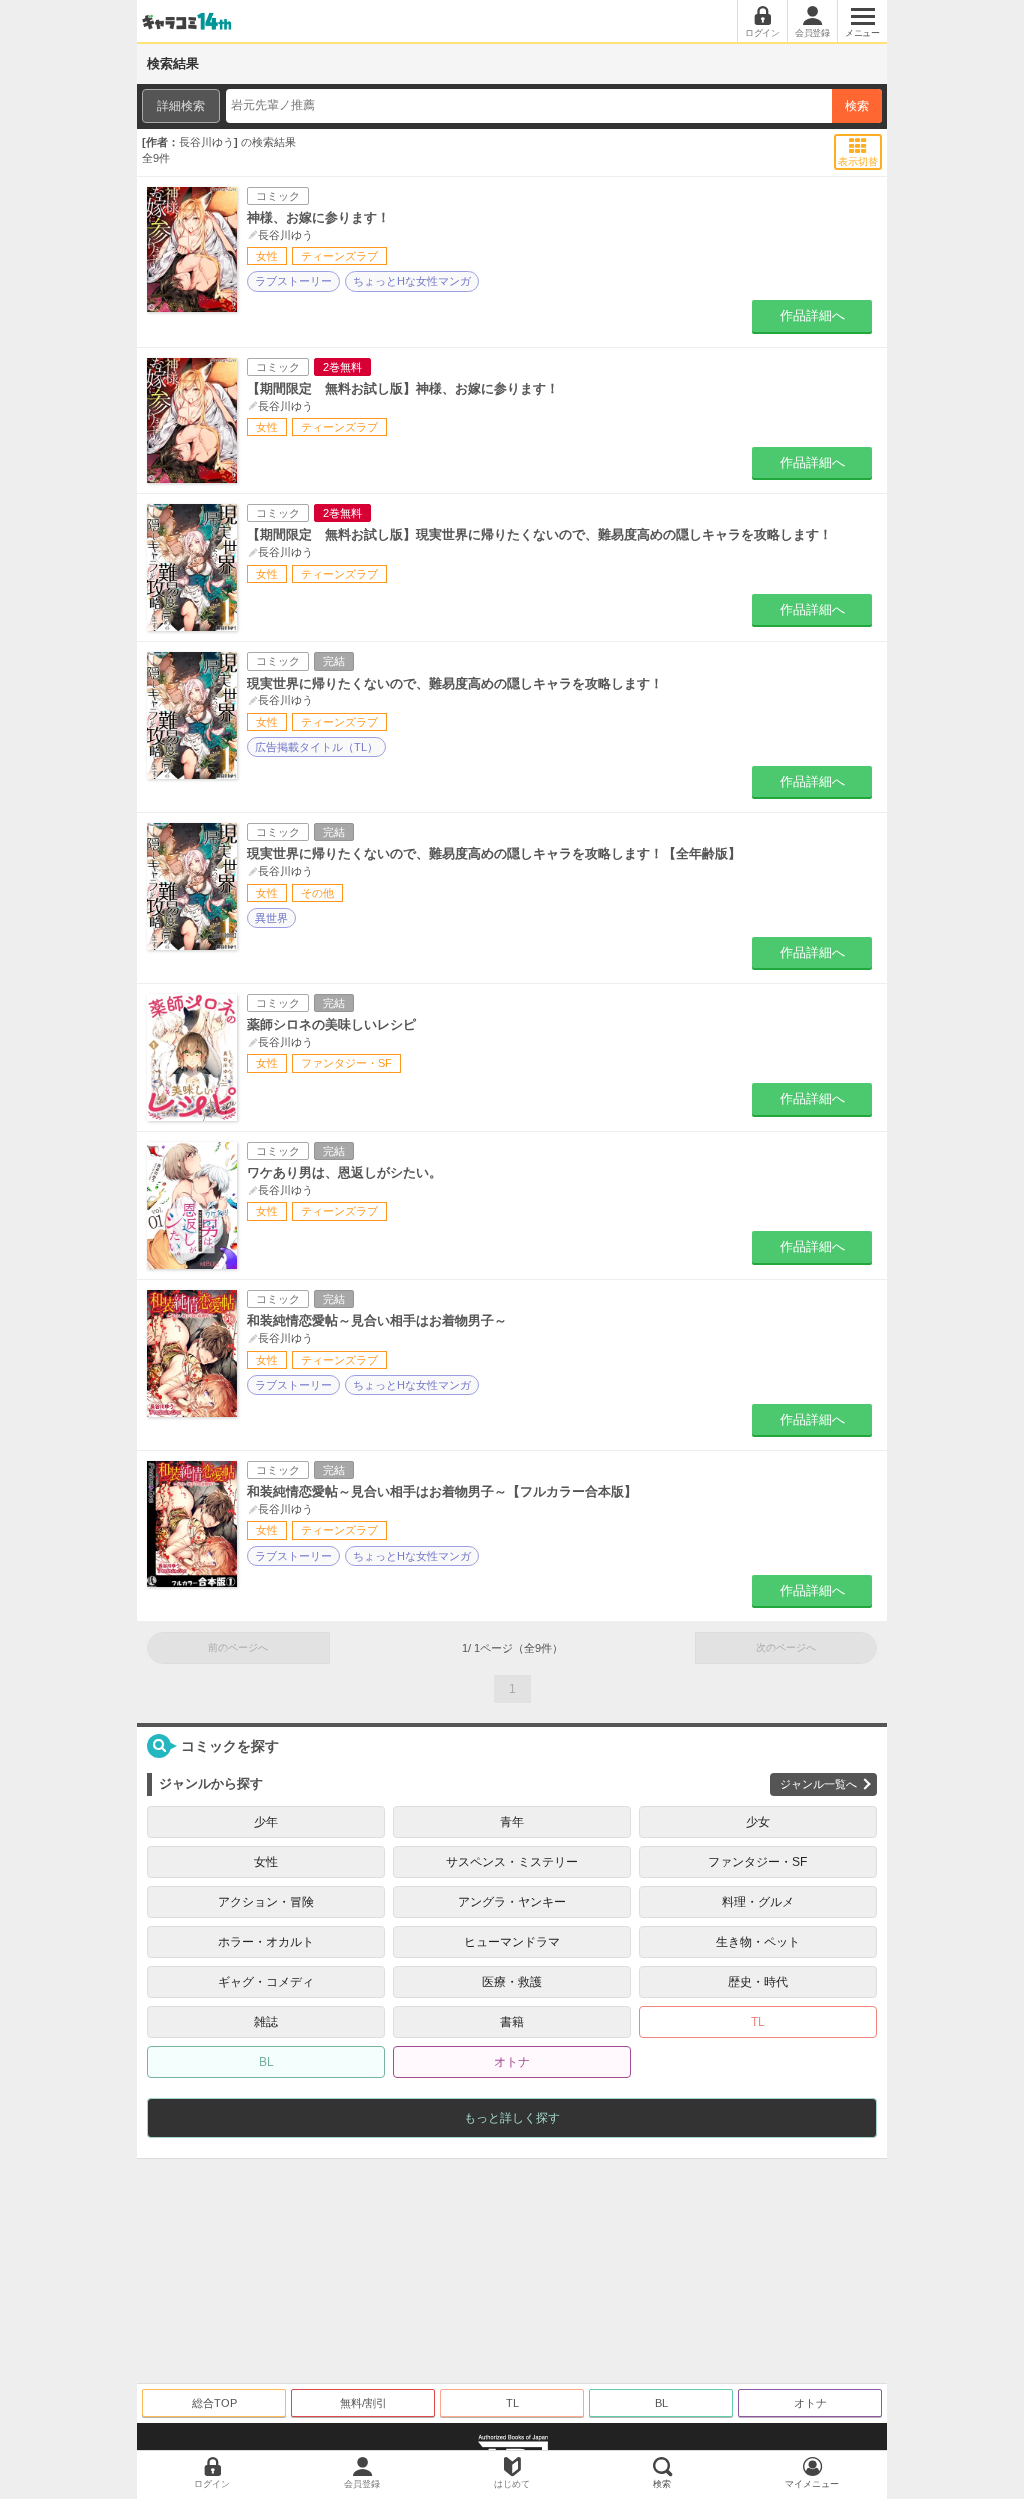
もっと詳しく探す (512, 2118)
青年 (512, 1822)
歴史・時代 (758, 1982)
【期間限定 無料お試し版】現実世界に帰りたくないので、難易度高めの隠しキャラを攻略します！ (539, 534)
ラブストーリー (293, 281)
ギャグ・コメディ (266, 1982)
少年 (266, 1822)
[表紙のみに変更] (858, 146)
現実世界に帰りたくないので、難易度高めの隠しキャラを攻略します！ (455, 683)
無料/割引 (363, 2403)
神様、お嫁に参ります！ (318, 217)
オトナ (512, 2062)
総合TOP (214, 2403)
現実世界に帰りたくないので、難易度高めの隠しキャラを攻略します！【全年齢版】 (494, 853)
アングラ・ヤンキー (512, 1902)
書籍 (512, 2022)
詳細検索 (181, 106)
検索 (857, 106)
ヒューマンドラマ (512, 1942)
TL (758, 2022)
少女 (758, 1822)
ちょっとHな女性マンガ (412, 281)
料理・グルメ (758, 1902)
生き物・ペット (758, 1942)
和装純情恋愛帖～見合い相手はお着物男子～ (377, 1320)
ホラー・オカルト (266, 1942)
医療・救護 (512, 1982)
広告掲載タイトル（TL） (316, 747)
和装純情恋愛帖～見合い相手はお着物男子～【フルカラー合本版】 (442, 1491)
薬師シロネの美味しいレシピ (331, 1024)
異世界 (271, 918)
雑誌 (266, 2022)
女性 (266, 1862)
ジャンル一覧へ (818, 1784)
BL (266, 2062)
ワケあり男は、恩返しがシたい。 (344, 1172)
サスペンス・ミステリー (512, 1862)
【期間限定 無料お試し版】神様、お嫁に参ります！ (403, 388)
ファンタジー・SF (757, 1862)
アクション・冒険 (266, 1902)
